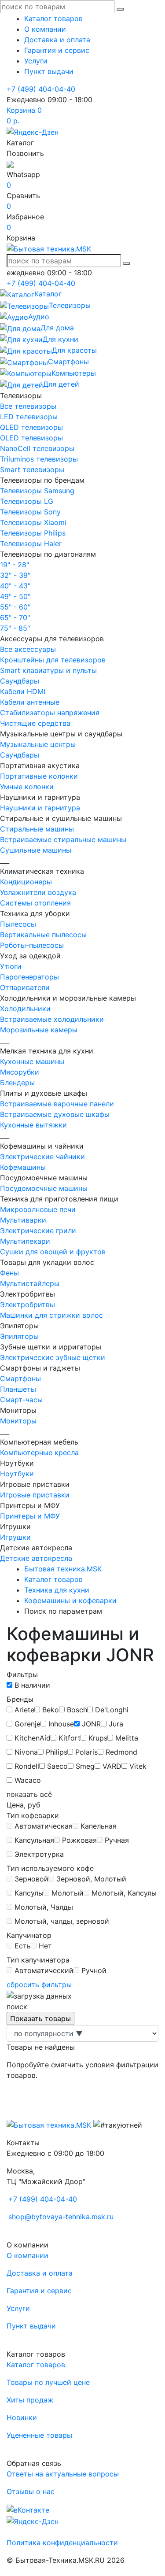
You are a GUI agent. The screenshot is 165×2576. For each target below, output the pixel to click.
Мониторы (18, 1421)
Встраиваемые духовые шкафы (55, 1114)
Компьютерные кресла (39, 1452)
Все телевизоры (28, 406)
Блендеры (17, 1083)
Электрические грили (38, 1231)
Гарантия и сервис (57, 50)
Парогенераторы (29, 977)
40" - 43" (15, 586)
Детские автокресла (36, 1558)
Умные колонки (27, 787)
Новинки (22, 2417)
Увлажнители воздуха (38, 892)
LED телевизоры (29, 417)
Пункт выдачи (49, 71)
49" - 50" (15, 596)
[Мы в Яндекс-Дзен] (33, 131)
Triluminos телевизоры (39, 459)
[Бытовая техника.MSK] (49, 2125)
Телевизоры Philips (33, 533)
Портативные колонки (39, 776)
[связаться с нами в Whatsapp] (10, 164)
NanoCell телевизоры (37, 448)
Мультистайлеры (30, 1283)
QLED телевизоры (31, 427)
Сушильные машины (36, 850)
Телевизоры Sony (30, 512)
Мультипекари (25, 1241)
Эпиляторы (19, 1336)
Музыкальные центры (38, 744)
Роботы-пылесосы (32, 945)
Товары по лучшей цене (48, 2382)
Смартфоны (20, 1379)
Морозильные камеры (39, 1030)
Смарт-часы (21, 1400)
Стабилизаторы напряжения (50, 713)
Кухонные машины (32, 1061)
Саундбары (20, 681)
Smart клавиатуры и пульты (48, 670)
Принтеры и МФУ (30, 1516)
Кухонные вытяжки (33, 1125)
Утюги (11, 966)
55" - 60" (15, 607)
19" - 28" (15, 565)
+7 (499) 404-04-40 (41, 89)
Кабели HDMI (23, 691)
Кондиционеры (26, 882)
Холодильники (25, 1009)
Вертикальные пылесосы (43, 935)
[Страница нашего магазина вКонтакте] (28, 2509)
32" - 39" (15, 575)
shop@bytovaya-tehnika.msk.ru (61, 2217)
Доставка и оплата (57, 40)
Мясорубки (20, 1072)
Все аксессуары (28, 649)
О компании (45, 29)
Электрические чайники (42, 1157)
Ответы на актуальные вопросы (63, 2474)
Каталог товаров (53, 18)
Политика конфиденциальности (62, 2543)
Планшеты (18, 1389)
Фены (9, 1273)
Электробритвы (27, 1305)
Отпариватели (25, 987)
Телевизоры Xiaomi (33, 522)
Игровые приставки (35, 1495)
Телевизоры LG (27, 501)
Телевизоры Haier (31, 543)
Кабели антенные (30, 702)
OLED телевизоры (31, 438)
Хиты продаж (30, 2400)
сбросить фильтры (39, 1985)
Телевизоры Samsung (37, 491)
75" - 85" (15, 628)
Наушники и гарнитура (40, 808)
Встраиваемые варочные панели (57, 1104)
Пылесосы (18, 924)
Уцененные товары (39, 2435)
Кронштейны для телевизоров (53, 660)
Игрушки (15, 1537)
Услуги (36, 61)
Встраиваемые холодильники (52, 1019)
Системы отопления (35, 903)
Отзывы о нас (31, 2491)
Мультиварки (23, 1220)
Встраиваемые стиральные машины (63, 839)
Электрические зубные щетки (53, 1357)
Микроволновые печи (38, 1209)
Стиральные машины (37, 829)
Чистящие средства (35, 723)
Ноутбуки (17, 1474)
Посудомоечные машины (44, 1188)
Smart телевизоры (32, 469)
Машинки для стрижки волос (51, 1315)
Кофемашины (23, 1167)
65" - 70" (15, 617)
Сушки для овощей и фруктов (53, 1252)
